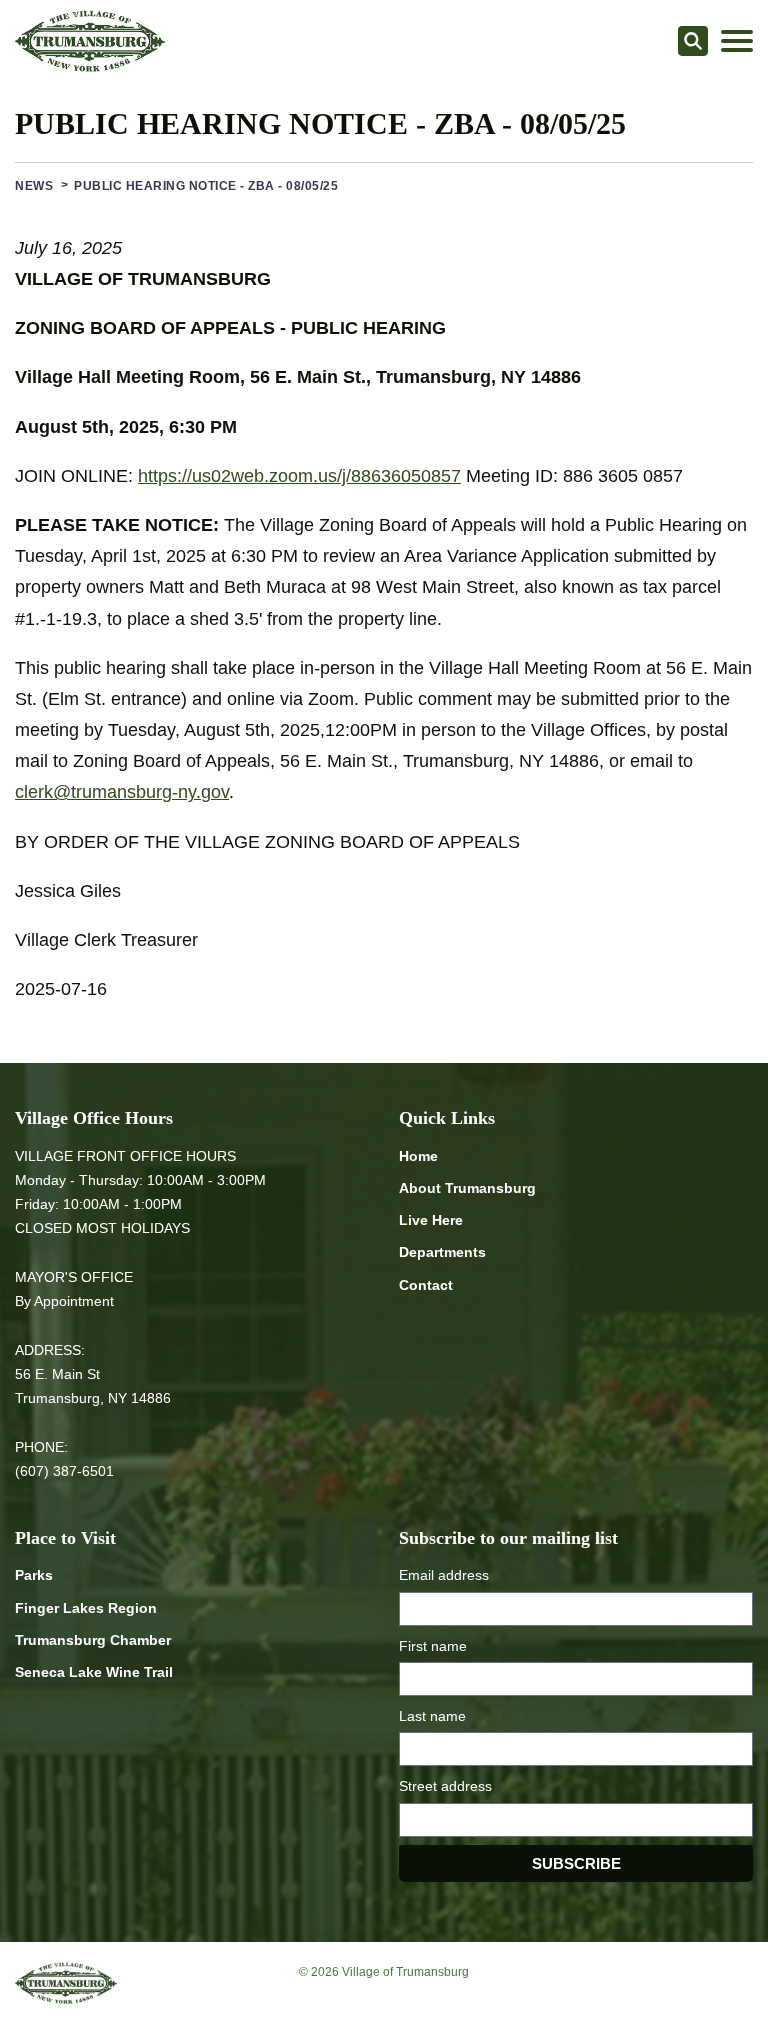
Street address (445, 1786)
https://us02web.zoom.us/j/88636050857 (299, 476)
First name (433, 1646)
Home (418, 1156)
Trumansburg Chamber (93, 1640)
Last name (432, 1716)
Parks (34, 1575)
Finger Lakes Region (86, 1608)
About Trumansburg (467, 1188)
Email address (444, 1575)
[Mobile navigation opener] (737, 41)
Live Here (431, 1220)
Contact (426, 1285)
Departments (442, 1252)
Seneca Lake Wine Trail (94, 1672)
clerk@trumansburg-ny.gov (122, 792)
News (34, 186)
